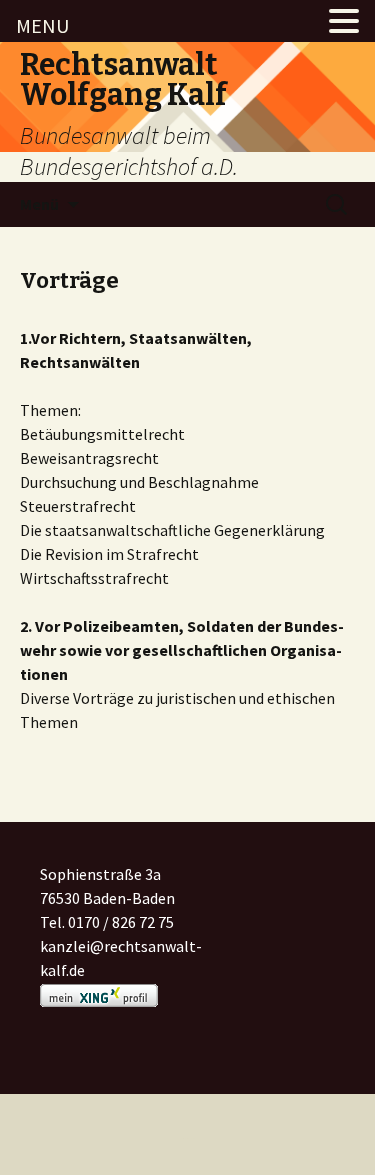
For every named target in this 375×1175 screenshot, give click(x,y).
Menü (39, 204)
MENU (42, 25)
